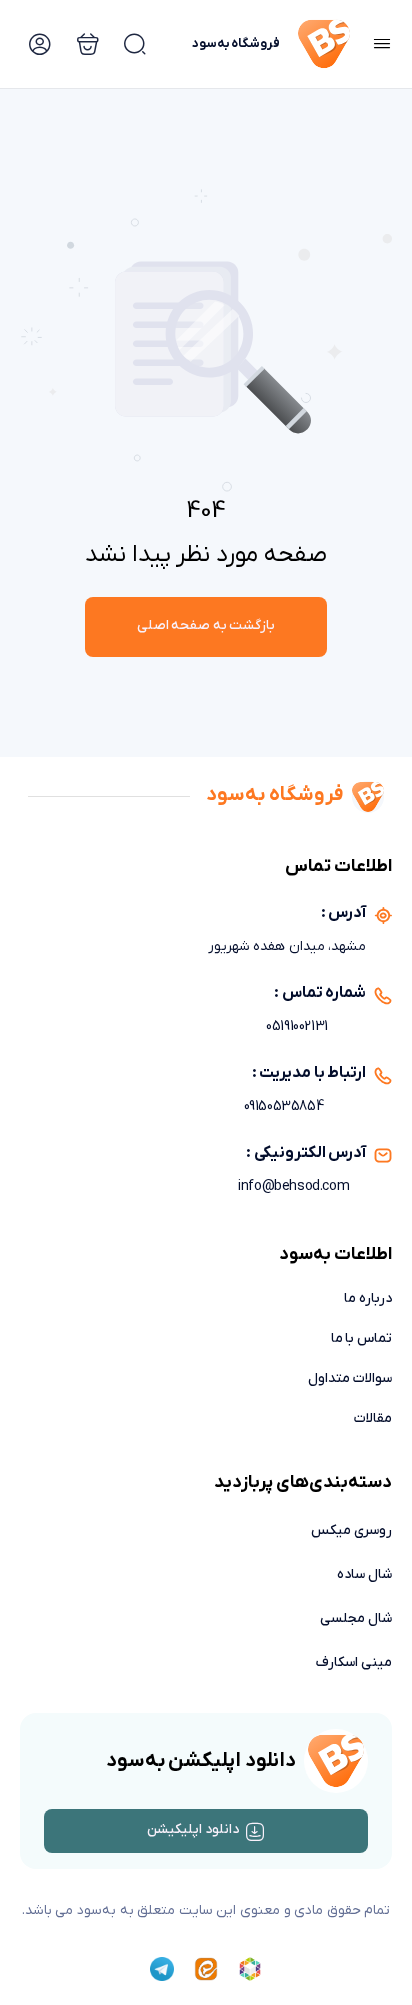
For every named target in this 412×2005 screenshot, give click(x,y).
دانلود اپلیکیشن (193, 1829)
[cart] (135, 44)
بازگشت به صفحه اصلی (206, 625)
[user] (40, 44)
